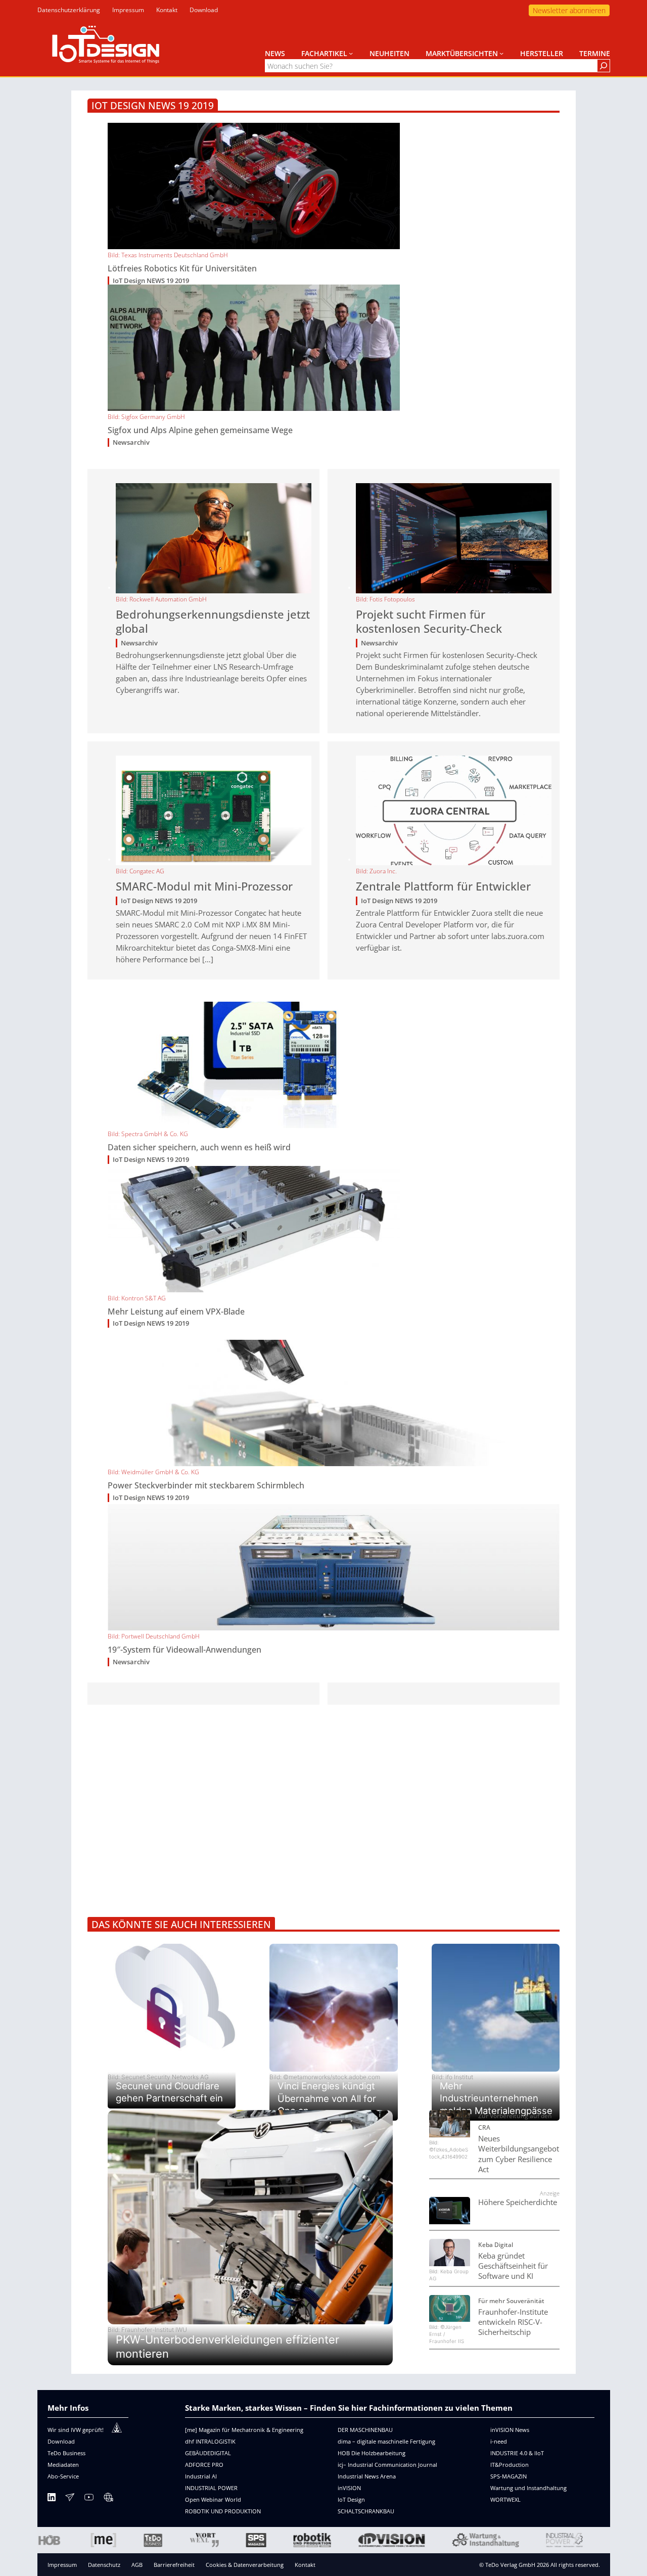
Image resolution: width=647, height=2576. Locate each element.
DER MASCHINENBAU (365, 2430)
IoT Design (351, 2499)
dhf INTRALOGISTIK (210, 2441)
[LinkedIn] (52, 2499)
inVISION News (510, 2430)
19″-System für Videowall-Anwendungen (184, 1650)
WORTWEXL (505, 2499)
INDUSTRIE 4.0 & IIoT (517, 2453)
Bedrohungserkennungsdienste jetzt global (213, 622)
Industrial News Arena (367, 2476)
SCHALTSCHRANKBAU (366, 2511)
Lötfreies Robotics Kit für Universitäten (182, 269)
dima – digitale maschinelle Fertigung (386, 2441)
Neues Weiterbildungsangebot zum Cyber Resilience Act (519, 2154)
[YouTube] (89, 2499)
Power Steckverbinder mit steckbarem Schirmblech (206, 1486)
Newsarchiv (131, 442)
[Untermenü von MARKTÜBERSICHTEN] (501, 53)
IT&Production (510, 2465)
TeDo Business (66, 2453)
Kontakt (305, 2565)
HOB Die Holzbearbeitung (372, 2453)
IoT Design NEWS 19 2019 (151, 281)
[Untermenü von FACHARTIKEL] (351, 53)
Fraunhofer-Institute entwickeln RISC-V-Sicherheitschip (513, 2322)
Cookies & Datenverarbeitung (245, 2565)
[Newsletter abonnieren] (70, 2499)
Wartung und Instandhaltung (528, 2488)
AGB (137, 2565)
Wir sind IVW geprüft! (76, 2430)
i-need (499, 2441)
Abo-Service (63, 2476)
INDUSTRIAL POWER (211, 2488)
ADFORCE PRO (204, 2465)
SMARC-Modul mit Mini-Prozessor (204, 886)
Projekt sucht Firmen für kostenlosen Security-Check (429, 622)
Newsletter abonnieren (569, 10)
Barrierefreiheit (174, 2565)
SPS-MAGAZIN (509, 2476)
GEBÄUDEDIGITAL (208, 2453)
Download (61, 2441)
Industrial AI (201, 2476)
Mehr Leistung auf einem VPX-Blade (176, 1312)
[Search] (604, 66)
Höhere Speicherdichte (518, 2202)
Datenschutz (104, 2565)
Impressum (62, 2565)
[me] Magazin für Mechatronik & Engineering (244, 2430)
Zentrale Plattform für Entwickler (443, 886)
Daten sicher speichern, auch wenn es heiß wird (199, 1148)
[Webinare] (108, 2499)
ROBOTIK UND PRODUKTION (223, 2511)
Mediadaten (63, 2465)
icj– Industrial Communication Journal (387, 2465)
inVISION (349, 2488)
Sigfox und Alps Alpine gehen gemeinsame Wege (200, 430)
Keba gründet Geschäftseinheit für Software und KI (513, 2266)
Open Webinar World (213, 2499)
